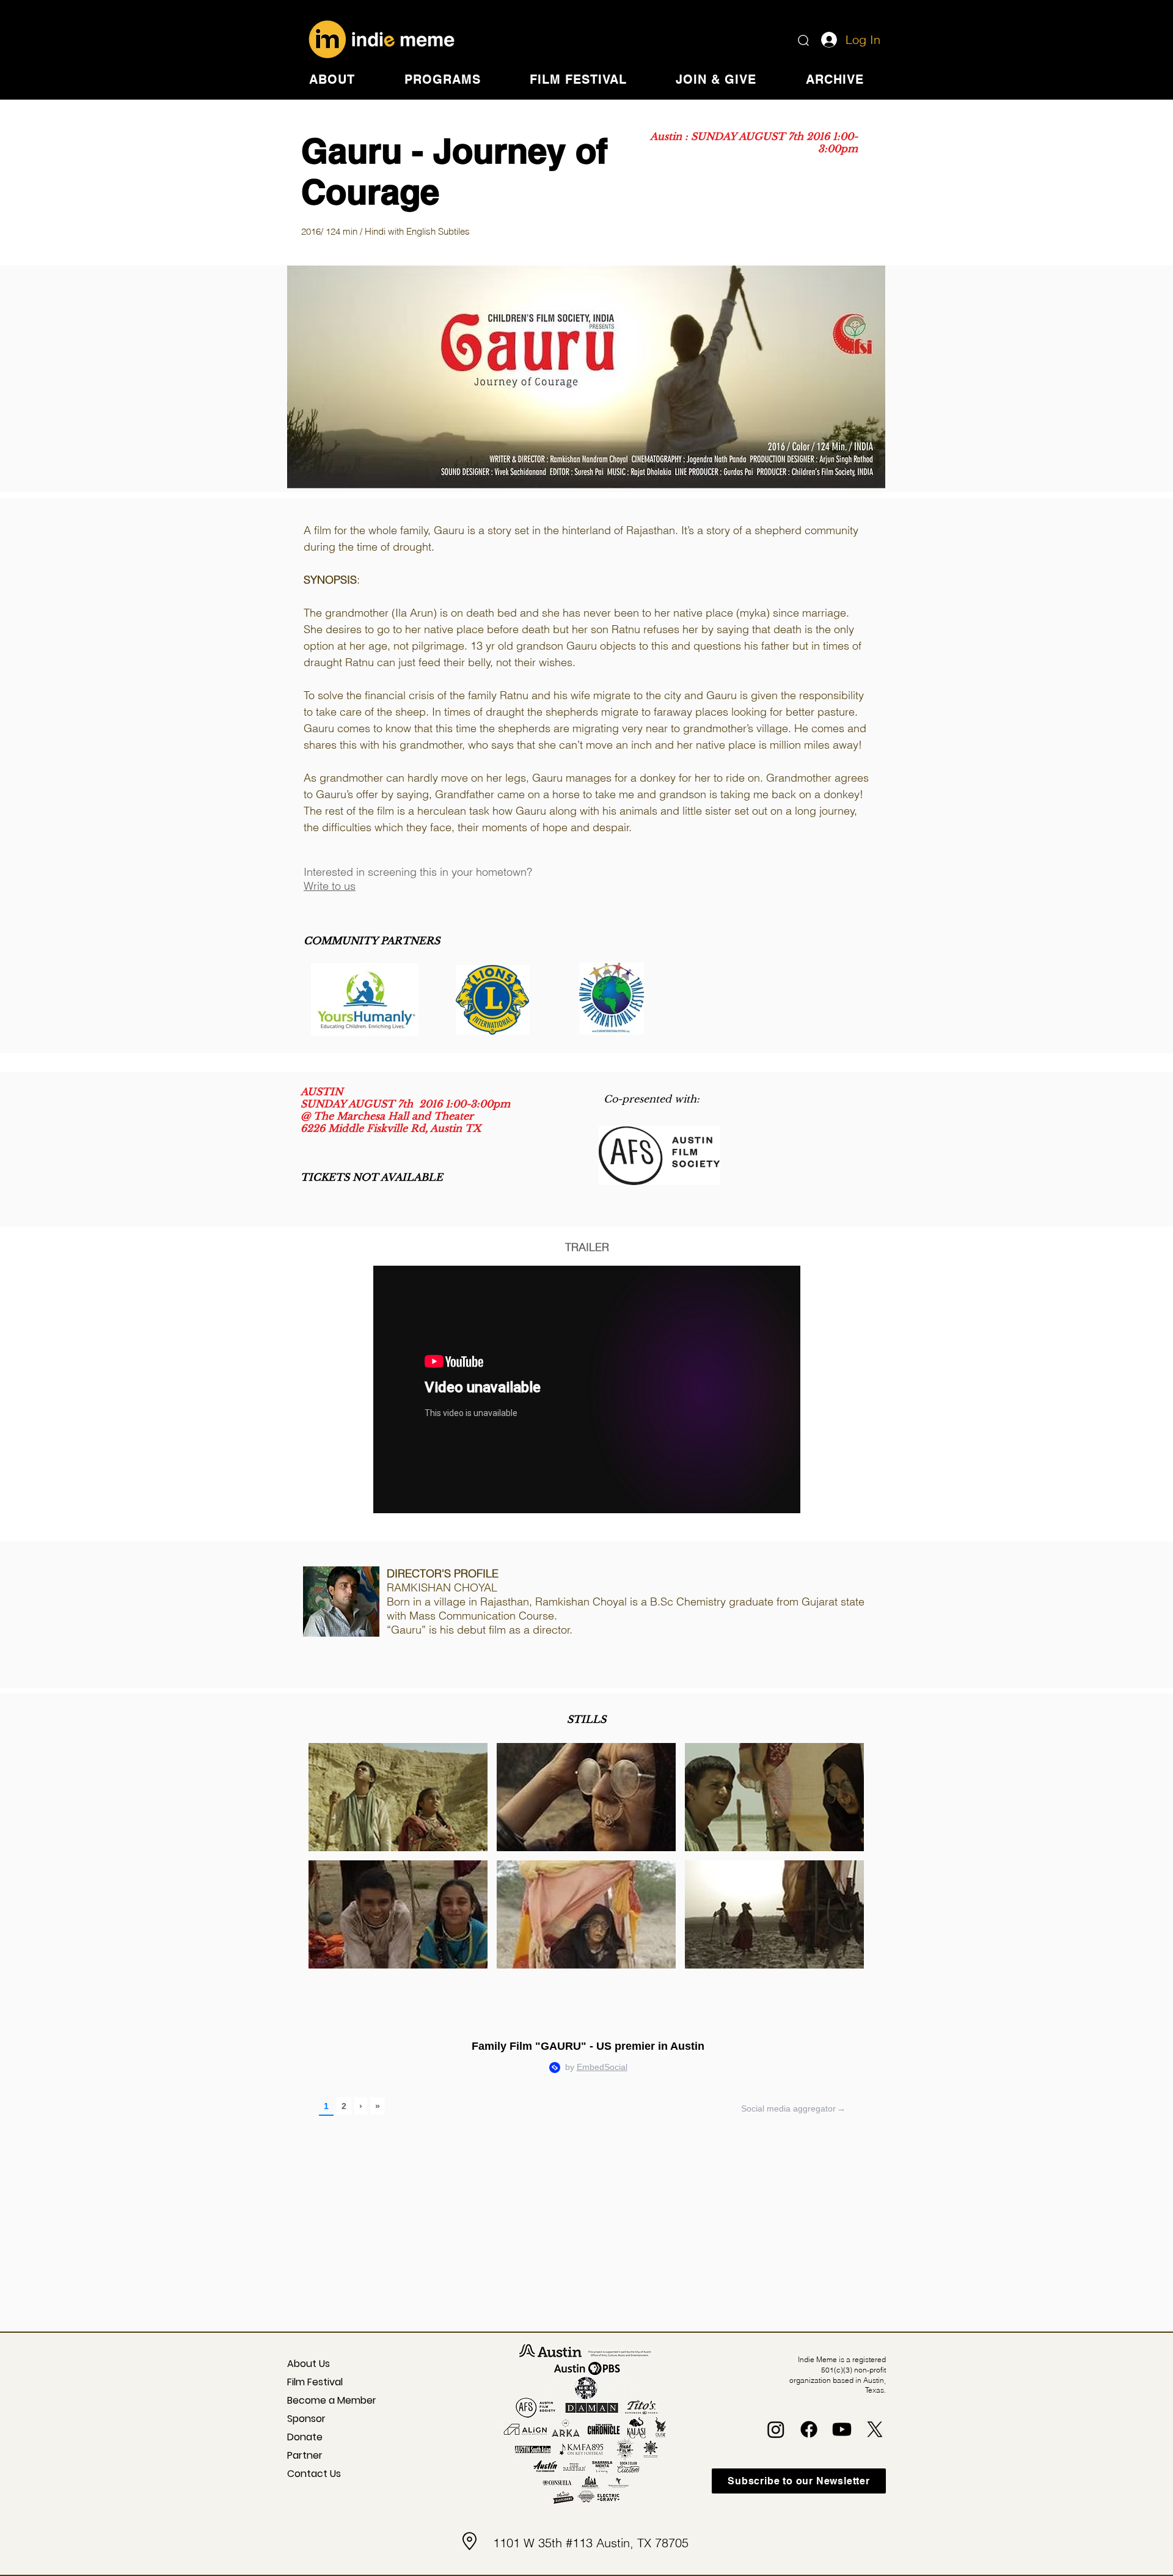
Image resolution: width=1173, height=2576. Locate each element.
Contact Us (314, 2474)
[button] (332, 79)
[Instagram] (776, 2429)
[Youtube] (842, 2429)
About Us (309, 2364)
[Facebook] (809, 2429)
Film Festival (315, 2382)
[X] (875, 2429)
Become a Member (322, 2400)
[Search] (803, 40)
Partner (305, 2455)
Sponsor (306, 2419)
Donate (305, 2437)
